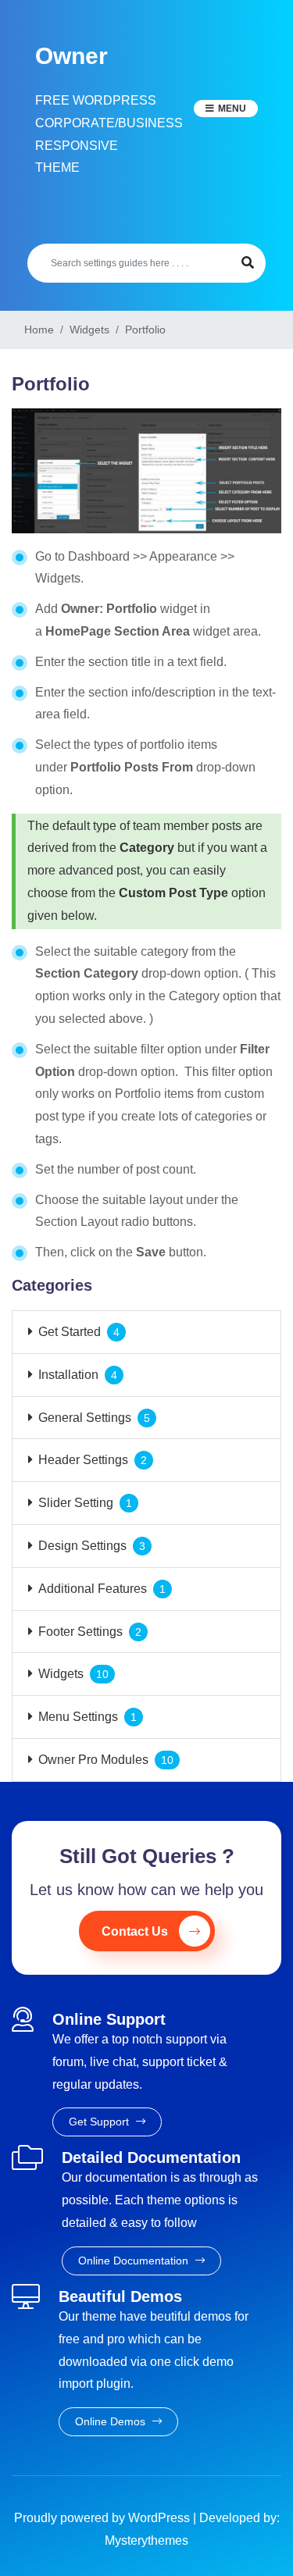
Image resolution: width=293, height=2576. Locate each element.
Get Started (70, 1332)
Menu (232, 109)
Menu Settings (78, 1717)
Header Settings (83, 1460)
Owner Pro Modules (93, 1760)
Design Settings (82, 1546)
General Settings (85, 1418)
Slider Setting (76, 1503)
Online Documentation (135, 2261)
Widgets (61, 1674)
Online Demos (112, 2421)
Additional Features (93, 1589)
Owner (71, 56)
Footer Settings (80, 1632)
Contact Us (135, 1931)
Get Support (100, 2122)
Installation (68, 1375)
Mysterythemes (146, 2540)
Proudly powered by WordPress (104, 2518)
